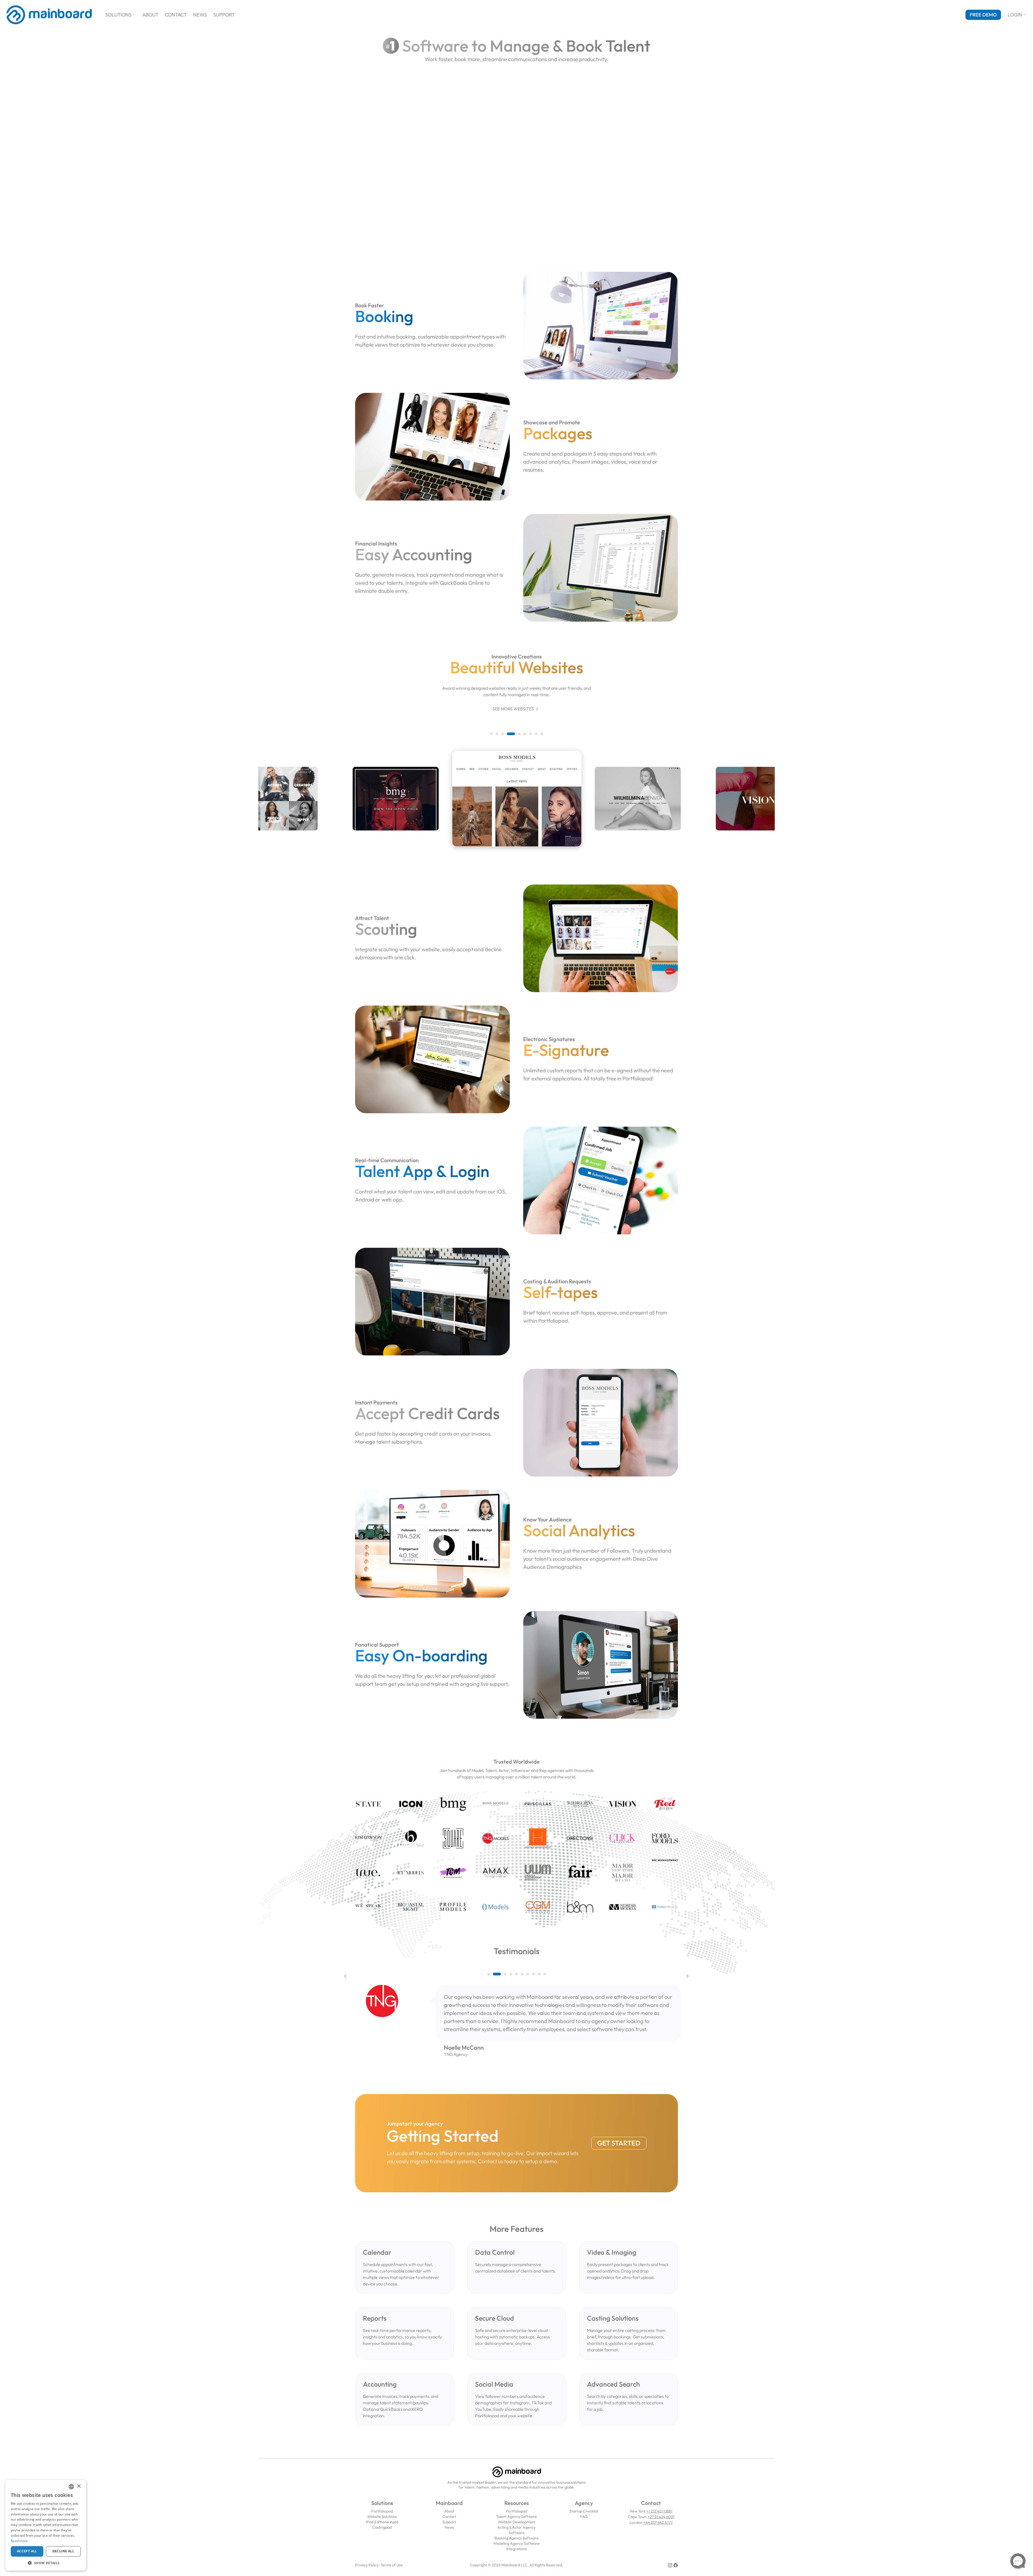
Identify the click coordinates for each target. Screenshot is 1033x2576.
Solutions (121, 15)
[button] (491, 734)
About (150, 15)
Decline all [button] (63, 2551)
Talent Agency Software (516, 2517)
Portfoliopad (382, 2511)
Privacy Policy (367, 2565)
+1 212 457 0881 (659, 2511)
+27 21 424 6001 (661, 2517)
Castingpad (382, 2527)
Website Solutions (382, 2517)
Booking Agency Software (516, 2538)
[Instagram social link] (670, 2565)
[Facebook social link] (676, 2565)
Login (1017, 15)
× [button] (79, 2486)
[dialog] (46, 2525)
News (200, 15)
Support (224, 15)
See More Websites (516, 709)
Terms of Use (392, 2565)
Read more (19, 2541)
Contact (176, 15)
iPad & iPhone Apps (382, 2522)
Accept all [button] (27, 2551)
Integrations (516, 2549)
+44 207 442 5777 (658, 2522)
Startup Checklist (584, 2511)
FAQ (584, 2517)
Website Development (517, 2522)
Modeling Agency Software (517, 2543)
